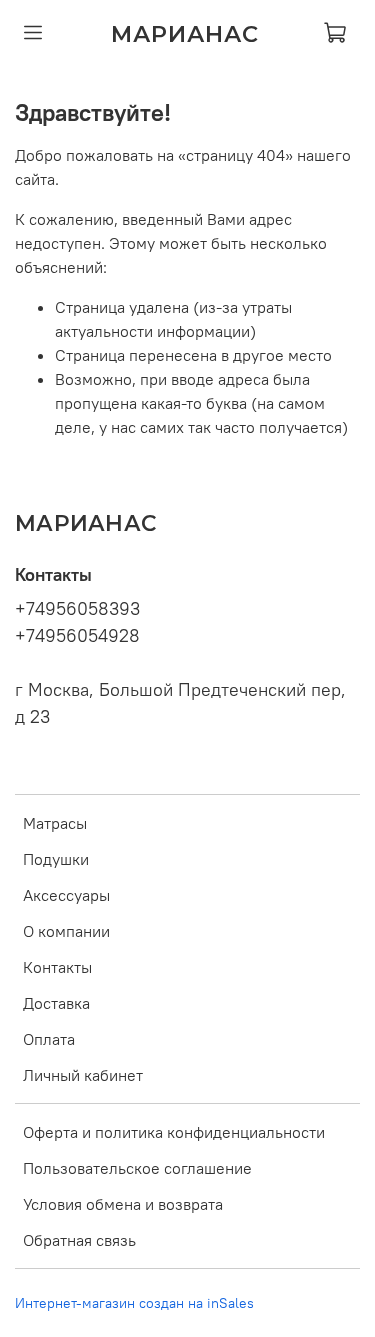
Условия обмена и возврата (123, 1204)
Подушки (56, 859)
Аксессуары (66, 895)
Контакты (57, 967)
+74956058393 (77, 609)
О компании (66, 931)
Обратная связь (79, 1240)
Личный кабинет (83, 1075)
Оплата (49, 1039)
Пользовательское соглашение (137, 1168)
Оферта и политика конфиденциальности (174, 1132)
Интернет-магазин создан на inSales (134, 1303)
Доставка (56, 1003)
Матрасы (55, 823)
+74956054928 (77, 636)
